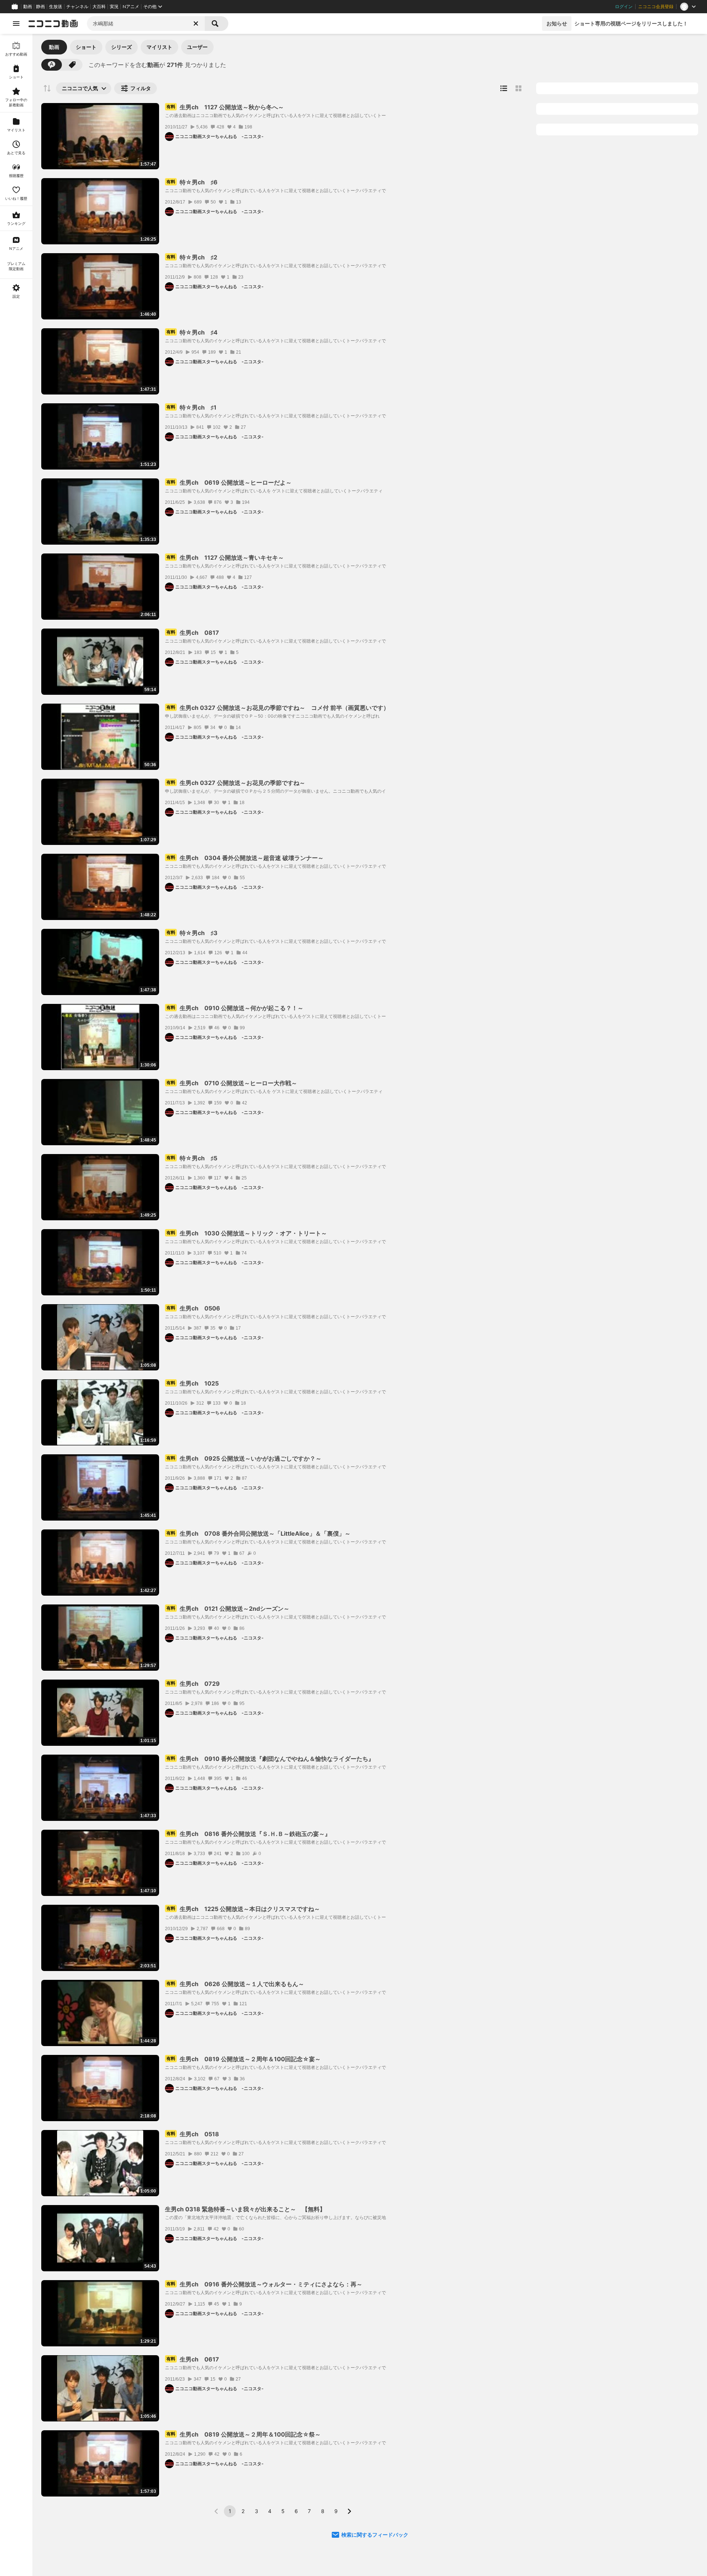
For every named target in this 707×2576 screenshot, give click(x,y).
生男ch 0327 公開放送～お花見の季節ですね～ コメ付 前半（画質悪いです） (278, 708)
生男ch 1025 (193, 1383)
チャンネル (77, 7)
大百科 (99, 7)
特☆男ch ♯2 (192, 257)
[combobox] (146, 24)
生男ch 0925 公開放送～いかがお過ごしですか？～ (244, 1458)
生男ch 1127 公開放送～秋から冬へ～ (228, 107)
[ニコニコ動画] (53, 24)
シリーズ (122, 47)
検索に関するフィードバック (375, 2535)
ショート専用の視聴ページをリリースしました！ (631, 23)
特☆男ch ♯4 (192, 332)
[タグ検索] (72, 65)
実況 (114, 7)
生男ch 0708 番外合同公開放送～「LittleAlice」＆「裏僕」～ (258, 1533)
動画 (28, 7)
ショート (86, 47)
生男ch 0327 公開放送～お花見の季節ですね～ (236, 783)
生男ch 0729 (193, 1684)
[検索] (217, 24)
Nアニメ (131, 7)
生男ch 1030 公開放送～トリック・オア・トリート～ (247, 1233)
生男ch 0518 (193, 2134)
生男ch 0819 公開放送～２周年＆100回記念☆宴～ (244, 2059)
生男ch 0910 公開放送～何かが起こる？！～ (235, 1008)
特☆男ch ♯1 (191, 407)
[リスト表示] (504, 88)
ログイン (624, 7)
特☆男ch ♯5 (192, 1158)
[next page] (349, 2511)
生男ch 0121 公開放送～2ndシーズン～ (228, 1609)
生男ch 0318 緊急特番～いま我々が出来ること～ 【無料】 (245, 2209)
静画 (41, 7)
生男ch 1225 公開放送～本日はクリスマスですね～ (243, 1909)
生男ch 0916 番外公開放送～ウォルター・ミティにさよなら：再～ (264, 2284)
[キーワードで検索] (52, 65)
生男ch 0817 (193, 633)
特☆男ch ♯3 (192, 933)
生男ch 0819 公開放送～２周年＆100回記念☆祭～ (244, 2434)
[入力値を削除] (196, 24)
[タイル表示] (518, 88)
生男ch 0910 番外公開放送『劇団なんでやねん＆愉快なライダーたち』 (270, 1759)
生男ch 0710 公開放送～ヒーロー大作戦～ (232, 1083)
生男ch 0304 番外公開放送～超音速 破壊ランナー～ (245, 858)
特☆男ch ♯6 (192, 182)
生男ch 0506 (193, 1308)
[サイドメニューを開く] (16, 24)
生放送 (56, 7)
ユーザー (197, 47)
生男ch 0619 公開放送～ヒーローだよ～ (229, 482)
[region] (16, 1305)
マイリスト (159, 47)
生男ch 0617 (193, 2359)
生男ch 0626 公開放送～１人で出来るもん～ (235, 1984)
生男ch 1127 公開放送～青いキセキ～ (225, 558)
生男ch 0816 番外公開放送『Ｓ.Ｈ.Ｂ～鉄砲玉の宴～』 (249, 1834)
